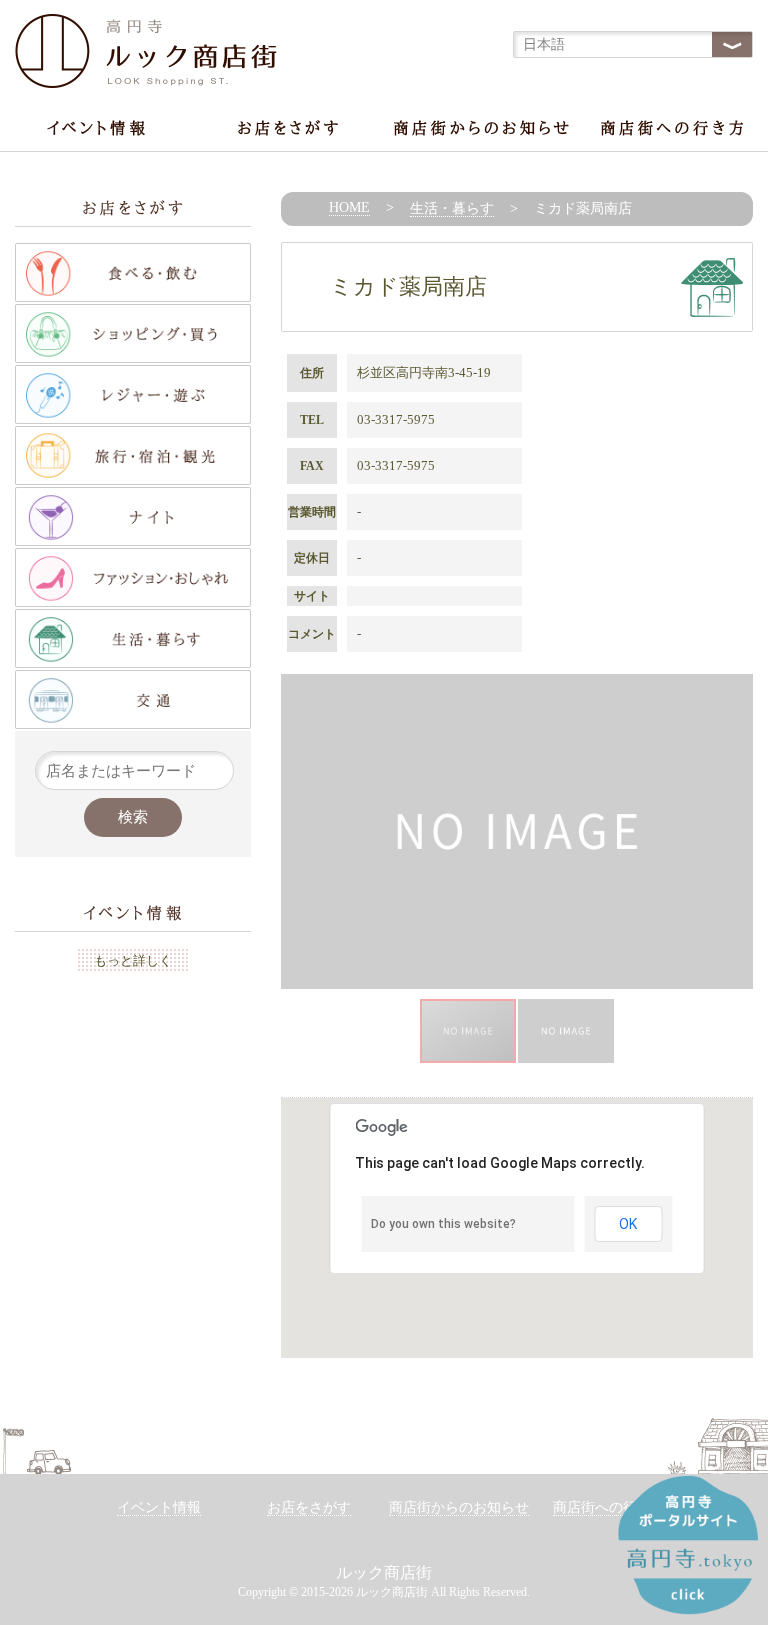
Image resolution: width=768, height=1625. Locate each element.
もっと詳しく (133, 960)
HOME (349, 207)
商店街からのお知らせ (459, 1507)
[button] (735, 832)
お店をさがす (309, 1507)
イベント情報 (159, 1507)
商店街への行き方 (609, 1507)
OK (628, 1224)
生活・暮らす (452, 208)
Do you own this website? (443, 1224)
